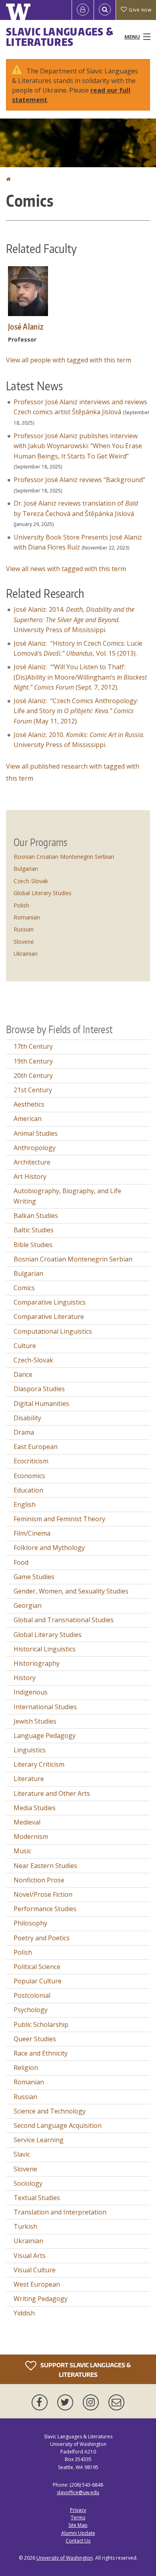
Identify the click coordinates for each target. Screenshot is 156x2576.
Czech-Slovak (31, 881)
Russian (24, 929)
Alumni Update (78, 2533)
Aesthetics (29, 1104)
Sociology (28, 2183)
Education (28, 1490)
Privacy (78, 2510)
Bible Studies (33, 1245)
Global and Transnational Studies (64, 1620)
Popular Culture (38, 1981)
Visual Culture (35, 2270)
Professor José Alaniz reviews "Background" (79, 480)
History (25, 1678)
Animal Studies (36, 1133)
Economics (29, 1476)
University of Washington (65, 2558)
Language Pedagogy (45, 1736)
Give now (140, 10)
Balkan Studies (36, 1216)
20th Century (33, 1075)
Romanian (27, 917)
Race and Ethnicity (41, 2053)
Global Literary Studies (43, 893)
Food (21, 1562)
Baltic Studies (34, 1230)
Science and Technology (50, 2111)
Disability (27, 1418)
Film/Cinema (32, 1533)
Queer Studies (35, 2039)
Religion (26, 2068)
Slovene (24, 942)
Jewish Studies (35, 1721)
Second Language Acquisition (58, 2125)
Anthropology (35, 1148)
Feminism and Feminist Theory (59, 1519)
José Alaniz (26, 326)
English (25, 1504)
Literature (29, 1779)
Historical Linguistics (45, 1649)
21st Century (33, 1090)
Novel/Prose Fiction (43, 1894)
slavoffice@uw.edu (78, 2492)
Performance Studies (45, 1909)
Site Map (78, 2525)
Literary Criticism (39, 1764)
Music (22, 1851)
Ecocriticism (31, 1461)
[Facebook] (41, 2402)
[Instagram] (92, 2402)
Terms (78, 2518)
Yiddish (24, 2313)
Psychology (31, 2010)
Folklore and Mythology (49, 1548)
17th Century (33, 1046)
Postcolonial (32, 1995)
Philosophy (30, 1923)
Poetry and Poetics (42, 1938)
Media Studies (35, 1808)
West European (37, 2284)
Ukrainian (26, 954)
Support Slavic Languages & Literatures (85, 2370)
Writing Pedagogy (41, 2299)
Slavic (22, 2154)
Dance (23, 1374)
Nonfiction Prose (39, 1880)
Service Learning (39, 2140)
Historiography (37, 1663)
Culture (25, 1346)
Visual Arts (30, 2256)
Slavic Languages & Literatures (60, 37)
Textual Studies (37, 2198)
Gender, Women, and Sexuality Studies (71, 1591)
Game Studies (34, 1577)
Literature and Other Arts (52, 1793)
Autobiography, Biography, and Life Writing (67, 1196)
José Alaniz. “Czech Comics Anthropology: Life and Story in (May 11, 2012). (76, 711)
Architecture (32, 1162)
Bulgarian (26, 869)
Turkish (25, 2226)
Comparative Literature (49, 1317)
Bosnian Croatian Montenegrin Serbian (64, 857)
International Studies (45, 1707)
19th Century (33, 1061)
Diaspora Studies (39, 1389)
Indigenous (31, 1692)
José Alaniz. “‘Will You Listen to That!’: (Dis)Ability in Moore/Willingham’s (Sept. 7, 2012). (80, 677)
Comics (24, 1288)
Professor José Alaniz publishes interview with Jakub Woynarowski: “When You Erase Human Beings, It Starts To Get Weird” (78, 446)
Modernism (31, 1837)
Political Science (37, 1967)
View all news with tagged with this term (66, 569)
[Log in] (83, 10)
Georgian (28, 1605)
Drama (24, 1432)
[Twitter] (67, 2402)
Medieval (27, 1822)
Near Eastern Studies (45, 1866)
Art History (30, 1176)
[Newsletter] (116, 2402)
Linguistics (30, 1750)
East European (36, 1447)
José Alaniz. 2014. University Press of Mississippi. (74, 620)
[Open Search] (105, 10)
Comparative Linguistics (50, 1302)
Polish (21, 905)
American (28, 1119)
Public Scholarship (41, 2024)
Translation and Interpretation (60, 2212)
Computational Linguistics (53, 1331)
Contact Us (78, 2541)
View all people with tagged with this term (69, 360)
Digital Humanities (41, 1404)
